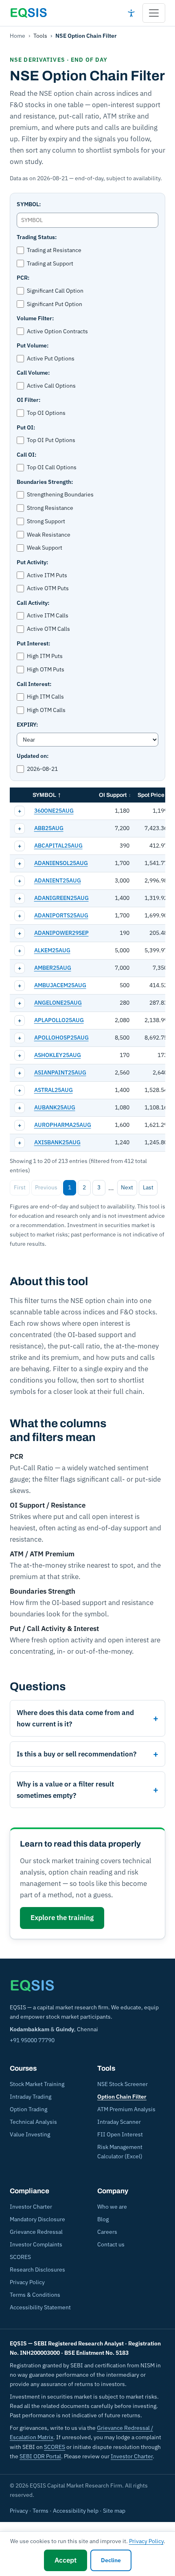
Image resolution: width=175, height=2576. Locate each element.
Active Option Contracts (57, 331)
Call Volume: (33, 373)
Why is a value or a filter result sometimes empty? (65, 1790)
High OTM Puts (46, 669)
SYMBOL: (29, 204)
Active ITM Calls (48, 615)
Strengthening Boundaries (60, 494)
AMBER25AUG (53, 968)
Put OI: (26, 427)
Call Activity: (33, 603)
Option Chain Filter (122, 2097)
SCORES (20, 2257)
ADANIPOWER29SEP (61, 933)
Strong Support (46, 521)
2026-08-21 (42, 769)
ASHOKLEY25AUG (58, 1055)
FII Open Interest (120, 2134)
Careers (107, 2232)
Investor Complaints (36, 2244)
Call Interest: (34, 684)
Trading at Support (50, 263)
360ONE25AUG (54, 811)
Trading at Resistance (54, 250)
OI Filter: (28, 400)
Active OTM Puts (48, 588)
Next (127, 1187)
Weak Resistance (49, 535)
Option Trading (28, 2109)
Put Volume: (33, 345)
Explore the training (62, 1918)
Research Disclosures (37, 2270)
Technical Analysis (33, 2122)
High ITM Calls (45, 697)
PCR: (23, 278)
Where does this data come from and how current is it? (75, 1718)
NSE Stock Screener (122, 2084)
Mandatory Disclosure (37, 2219)
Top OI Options (46, 413)
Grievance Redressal (36, 2232)
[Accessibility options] (131, 13)
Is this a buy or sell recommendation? (77, 1754)
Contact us (111, 2244)
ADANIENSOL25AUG (61, 863)
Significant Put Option (55, 304)
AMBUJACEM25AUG (60, 985)
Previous (46, 1187)
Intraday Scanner (119, 2122)
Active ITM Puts (47, 575)
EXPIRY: (27, 725)
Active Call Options (51, 386)
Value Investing (30, 2134)
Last (148, 1187)
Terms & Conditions (35, 2295)
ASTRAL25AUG (54, 1090)
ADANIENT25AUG (58, 880)
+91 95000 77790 (32, 2040)
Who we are (112, 2207)
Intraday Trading (31, 2097)
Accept (66, 2560)
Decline (111, 2560)
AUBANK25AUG (55, 1107)
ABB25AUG (49, 828)
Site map (114, 2511)
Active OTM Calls (48, 629)
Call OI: (26, 455)
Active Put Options (51, 358)
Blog (103, 2219)
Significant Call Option (55, 291)
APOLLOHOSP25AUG (61, 1038)
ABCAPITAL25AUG (58, 846)
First (20, 1187)
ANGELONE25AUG (58, 1003)
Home (17, 36)
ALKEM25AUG (52, 950)
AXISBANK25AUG (57, 1142)
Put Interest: (33, 643)
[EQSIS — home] (28, 13)
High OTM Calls (46, 710)
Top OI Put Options (51, 440)
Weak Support (45, 548)
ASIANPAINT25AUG (60, 1072)
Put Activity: (32, 562)
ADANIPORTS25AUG (61, 915)
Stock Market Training (37, 2084)
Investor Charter (31, 2207)
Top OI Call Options (52, 467)
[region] (87, 970)
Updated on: (33, 756)
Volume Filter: (35, 318)
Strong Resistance (50, 508)
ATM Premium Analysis (126, 2109)
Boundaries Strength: (45, 482)
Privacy (19, 2511)
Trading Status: (37, 237)
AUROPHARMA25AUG (63, 1125)
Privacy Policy (27, 2282)
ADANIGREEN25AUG (61, 898)
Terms (40, 2511)
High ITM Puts (45, 656)
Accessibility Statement (40, 2307)
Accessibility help (76, 2511)
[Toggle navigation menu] (154, 13)
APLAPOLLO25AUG (59, 1020)
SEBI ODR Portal (40, 2456)
